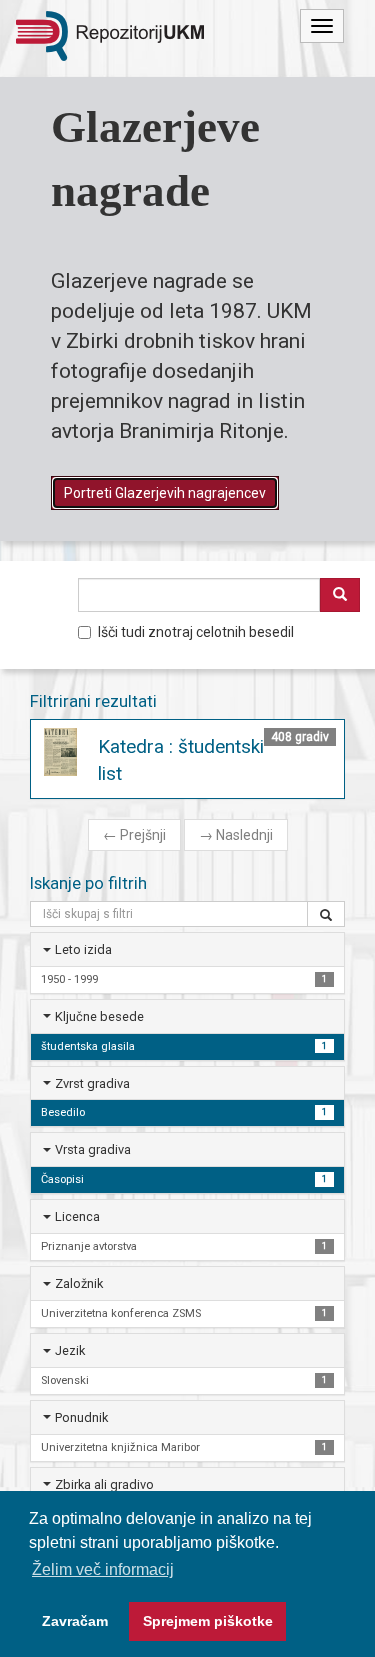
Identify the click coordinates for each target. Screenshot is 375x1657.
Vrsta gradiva (93, 1149)
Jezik (70, 1350)
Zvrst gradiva (92, 1083)
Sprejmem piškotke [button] (208, 1621)
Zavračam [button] (75, 1621)
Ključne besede (99, 1016)
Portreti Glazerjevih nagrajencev (165, 493)
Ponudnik (81, 1417)
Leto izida (83, 949)
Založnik (79, 1283)
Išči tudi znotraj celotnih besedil (196, 632)
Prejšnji (134, 835)
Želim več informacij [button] (103, 1569)
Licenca (77, 1216)
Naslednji (236, 835)
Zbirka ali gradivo (104, 1484)
